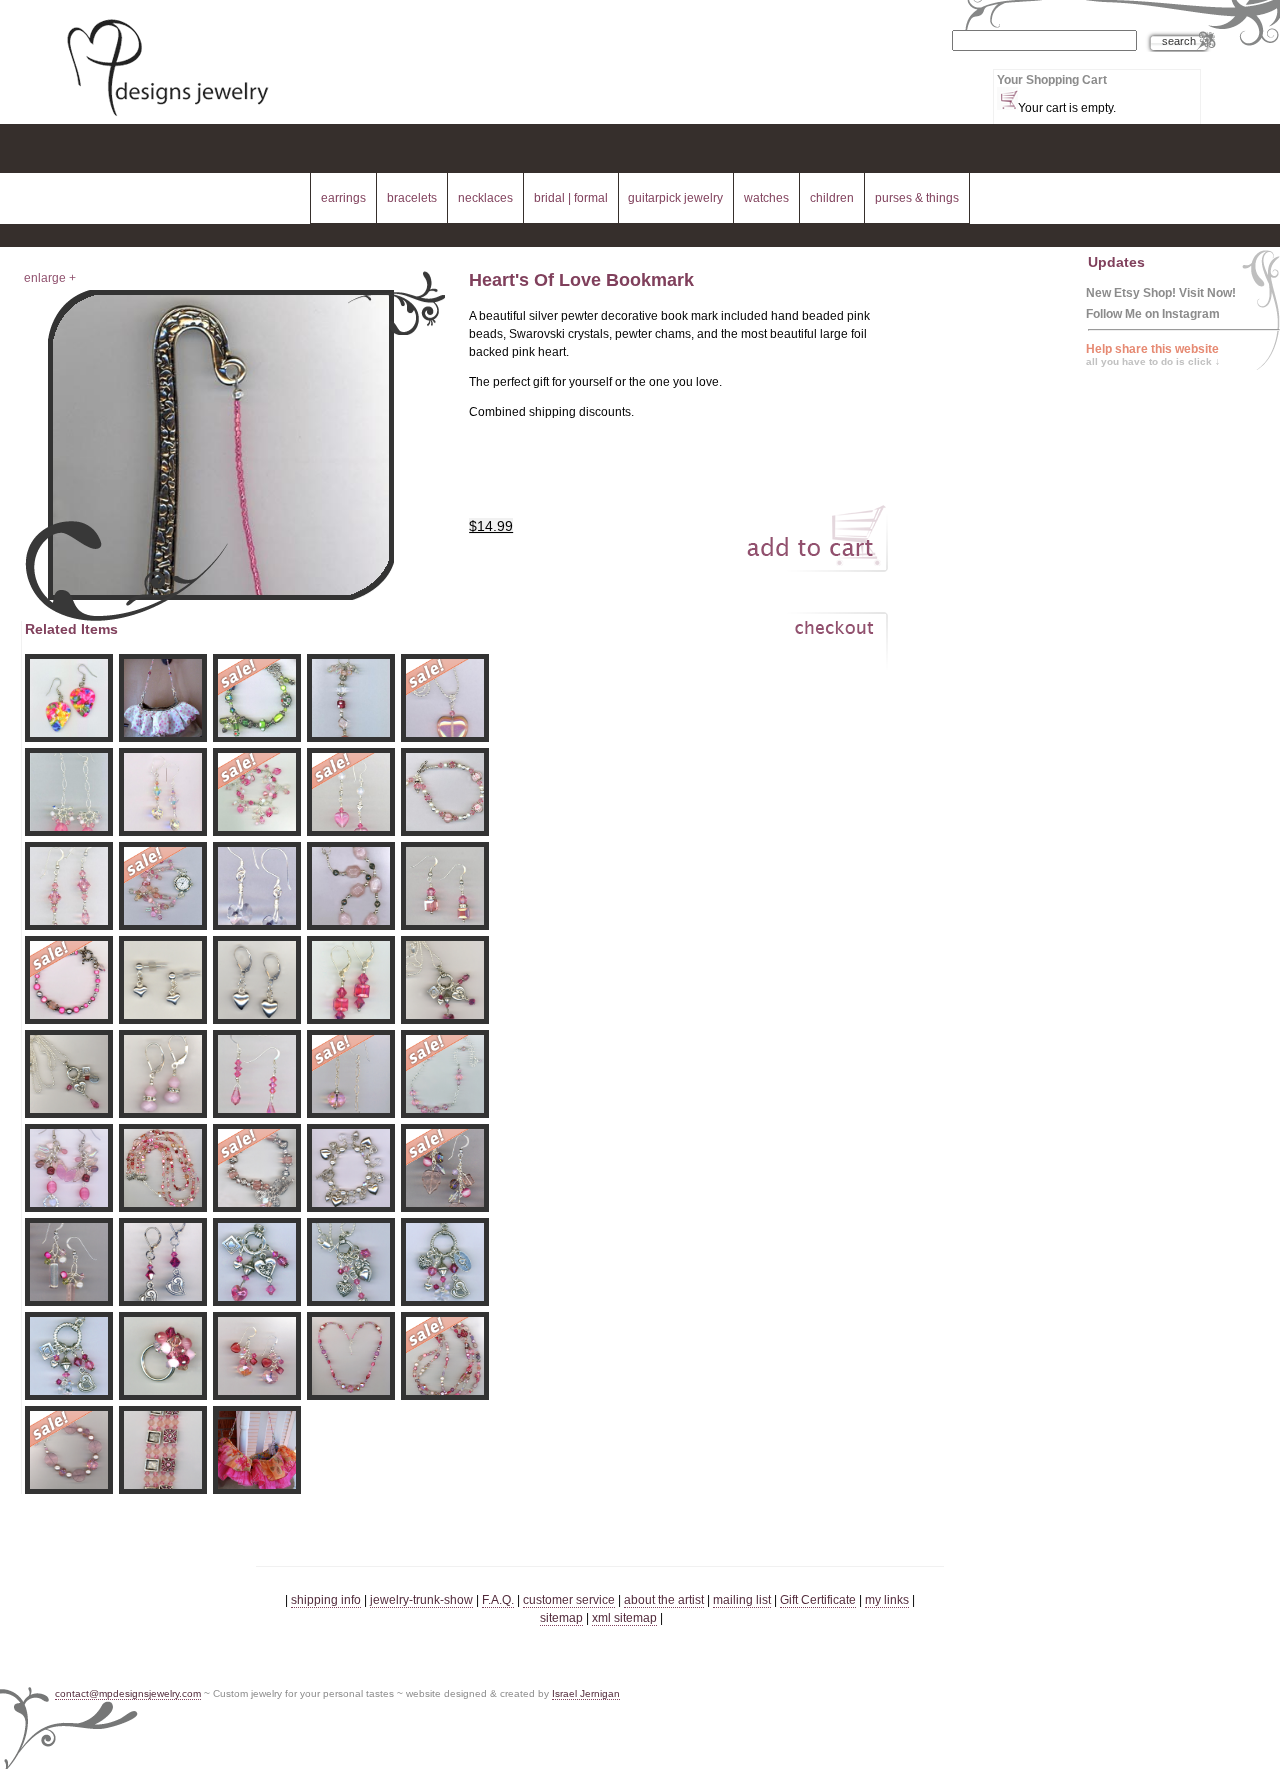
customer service (569, 1600)
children (832, 198)
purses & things (917, 198)
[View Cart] (813, 645)
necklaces (485, 198)
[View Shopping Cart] (1007, 98)
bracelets (412, 198)
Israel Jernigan (586, 1693)
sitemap (561, 1618)
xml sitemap (624, 1618)
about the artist (664, 1600)
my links (887, 1600)
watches (766, 198)
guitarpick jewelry (675, 198)
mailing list (742, 1600)
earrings (343, 198)
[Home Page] (167, 118)
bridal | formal (571, 198)
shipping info (326, 1600)
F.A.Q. (498, 1600)
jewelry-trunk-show (421, 1600)
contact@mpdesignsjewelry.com (128, 1693)
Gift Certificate (818, 1600)
